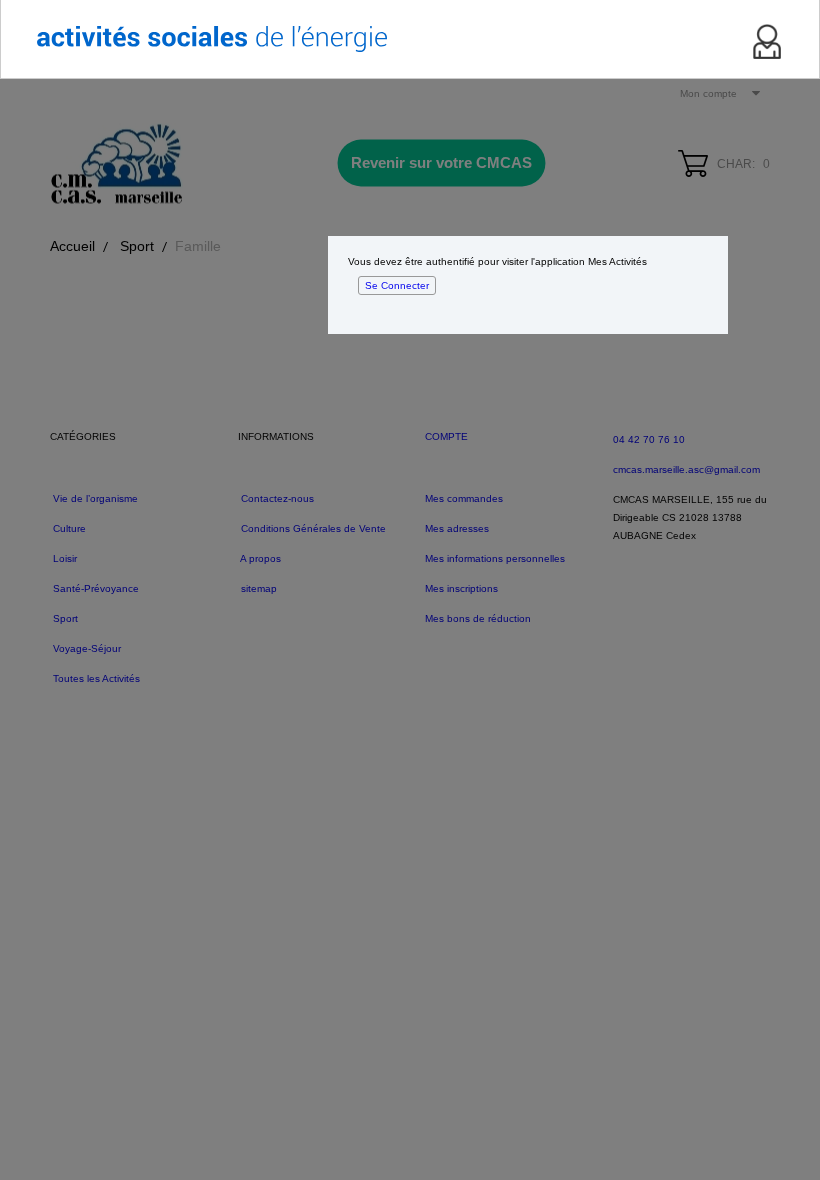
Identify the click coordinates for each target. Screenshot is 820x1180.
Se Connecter (397, 285)
